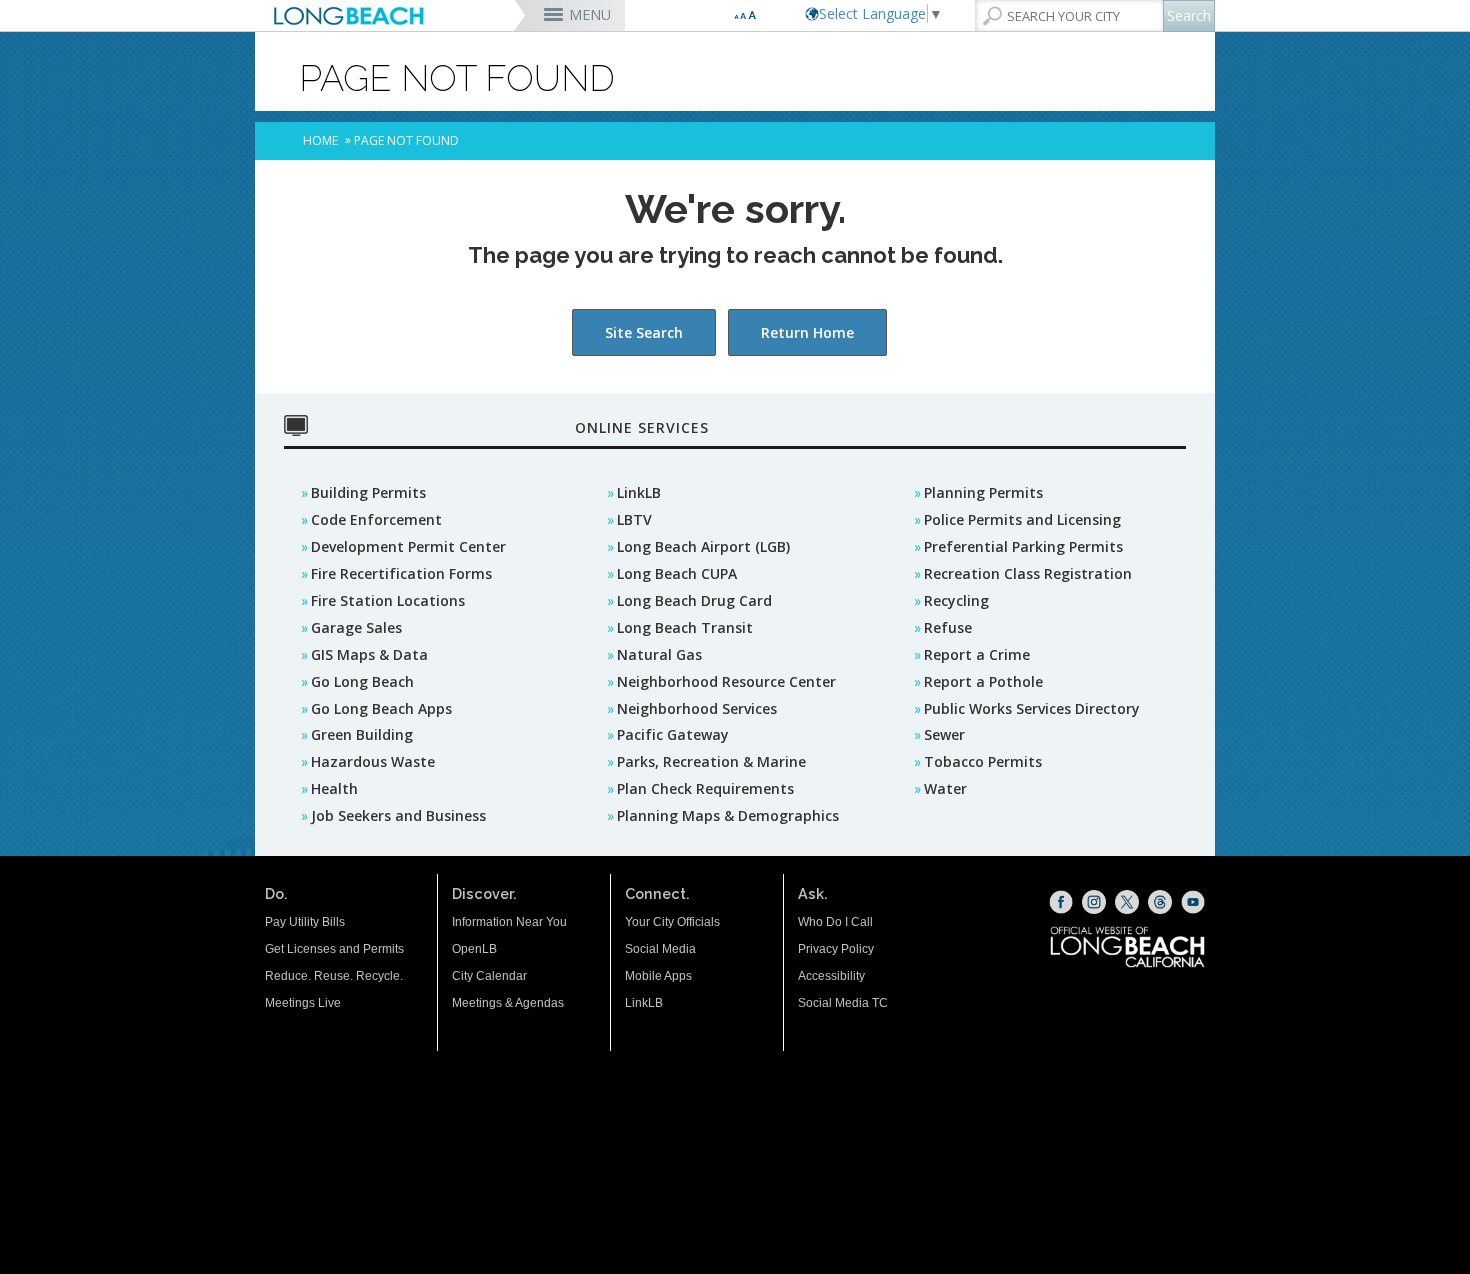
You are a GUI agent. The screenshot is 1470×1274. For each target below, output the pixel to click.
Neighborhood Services (697, 708)
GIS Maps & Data (369, 654)
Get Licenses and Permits (334, 949)
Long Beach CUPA (677, 573)
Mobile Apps (658, 976)
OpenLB (474, 949)
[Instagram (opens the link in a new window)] (1094, 902)
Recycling (956, 600)
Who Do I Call (835, 922)
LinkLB (639, 492)
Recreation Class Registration (1028, 573)
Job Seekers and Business (398, 815)
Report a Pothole (983, 681)
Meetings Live (303, 1003)
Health (334, 788)
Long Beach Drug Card (694, 600)
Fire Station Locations (388, 600)
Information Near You (509, 922)
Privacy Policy (836, 949)
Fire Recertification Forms (401, 573)
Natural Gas (659, 654)
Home (320, 140)
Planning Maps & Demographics (728, 815)
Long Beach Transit (685, 627)
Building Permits (368, 492)
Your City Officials (672, 922)
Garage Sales (356, 627)
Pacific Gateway (673, 734)
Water (945, 788)
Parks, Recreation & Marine (711, 761)
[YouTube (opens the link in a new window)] (1193, 902)
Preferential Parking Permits (1023, 546)
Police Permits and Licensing (1022, 519)
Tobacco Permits (983, 761)
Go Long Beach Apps (381, 708)
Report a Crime (977, 654)
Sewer (944, 734)
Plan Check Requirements (705, 788)
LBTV (634, 519)
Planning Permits (983, 492)
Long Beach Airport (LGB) (703, 546)
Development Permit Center (408, 546)
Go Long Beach (362, 681)
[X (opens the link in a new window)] (1127, 902)
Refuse (948, 627)
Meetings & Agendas (508, 1003)
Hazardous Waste (373, 761)
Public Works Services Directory (1032, 708)
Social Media (660, 949)
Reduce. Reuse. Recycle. (334, 976)
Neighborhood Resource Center (726, 681)
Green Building (362, 734)
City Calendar (489, 976)
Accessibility (831, 976)
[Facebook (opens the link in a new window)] (1061, 902)
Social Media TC (843, 1003)
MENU (590, 14)
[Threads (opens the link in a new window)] (1160, 902)
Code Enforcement (376, 519)
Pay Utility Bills (305, 922)
